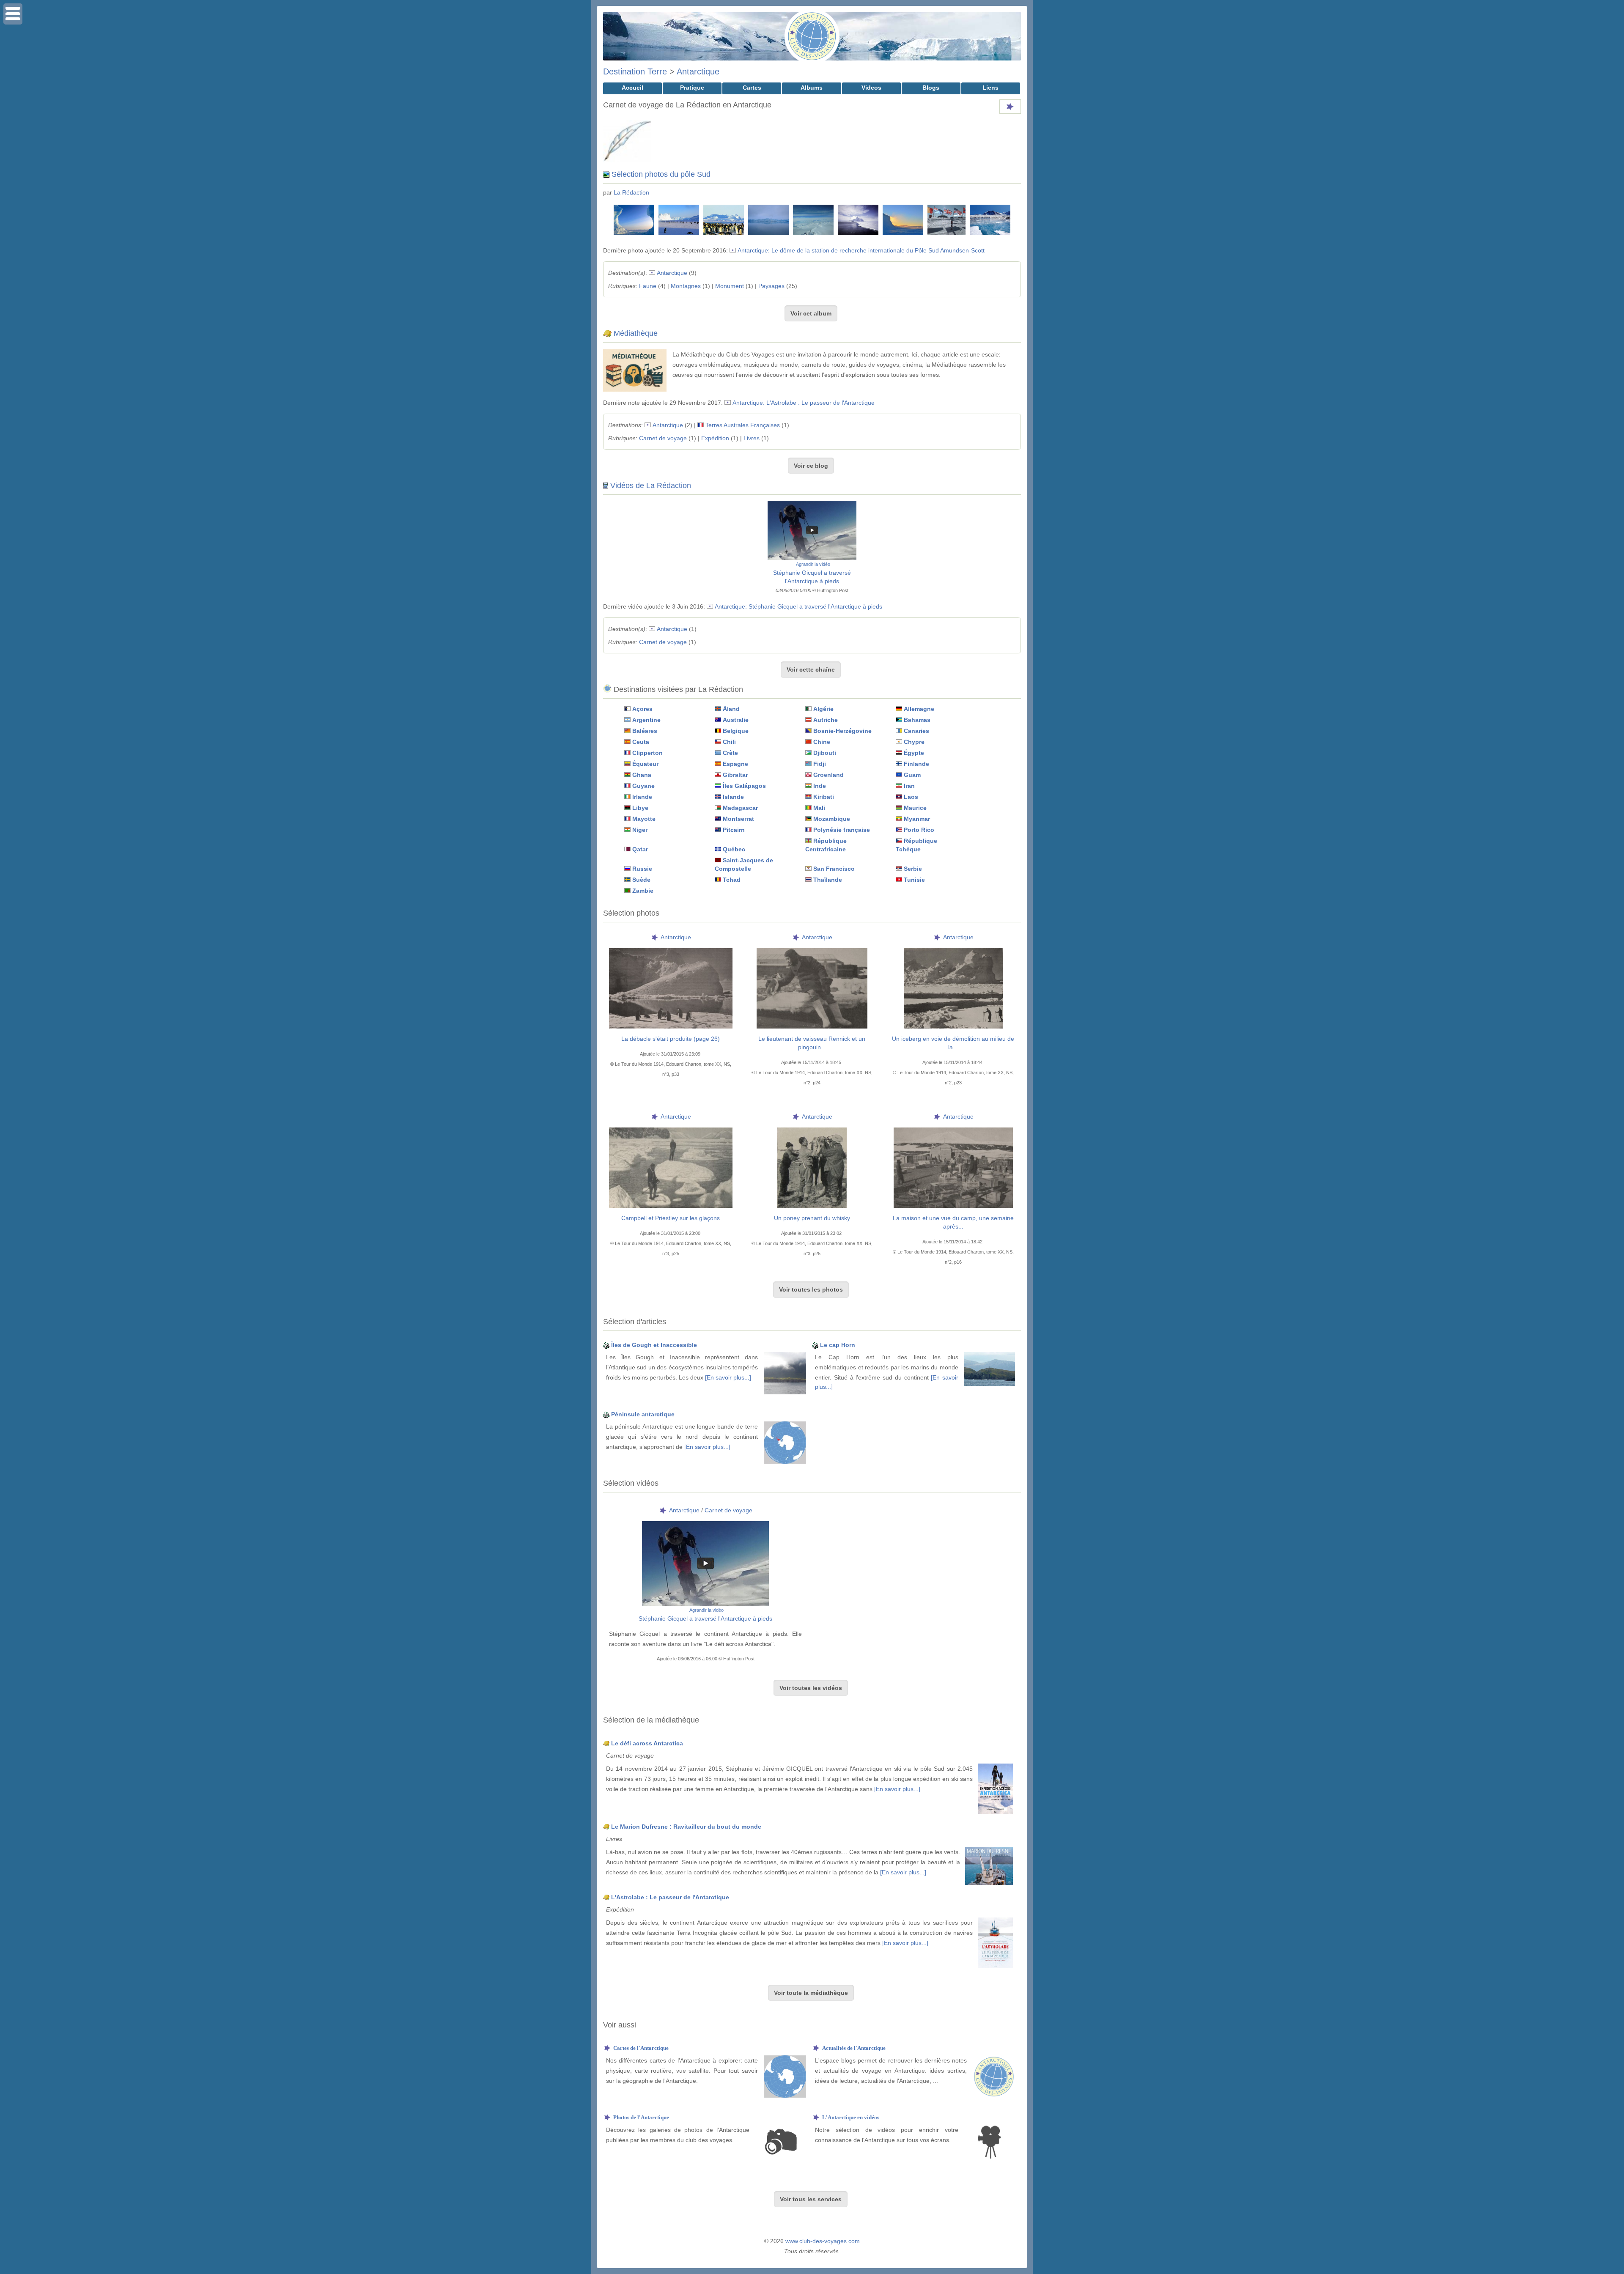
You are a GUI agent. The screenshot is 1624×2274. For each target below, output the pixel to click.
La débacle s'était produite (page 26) (671, 1039)
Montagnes (686, 286)
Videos (871, 88)
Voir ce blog (811, 466)
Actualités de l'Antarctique (854, 2048)
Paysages (771, 286)
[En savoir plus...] (728, 1377)
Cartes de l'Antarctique (641, 2048)
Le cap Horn (838, 1345)
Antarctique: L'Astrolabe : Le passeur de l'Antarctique (804, 403)
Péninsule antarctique (643, 1414)
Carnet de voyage (663, 438)
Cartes (752, 88)
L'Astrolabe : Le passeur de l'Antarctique (670, 1897)
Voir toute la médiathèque (811, 1993)
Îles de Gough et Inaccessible (654, 1345)
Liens (990, 88)
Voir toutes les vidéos (811, 1688)
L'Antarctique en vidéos (851, 2117)
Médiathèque (636, 333)
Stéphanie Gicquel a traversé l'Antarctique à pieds (705, 1618)
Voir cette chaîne (811, 669)
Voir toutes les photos (811, 1289)
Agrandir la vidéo (813, 564)
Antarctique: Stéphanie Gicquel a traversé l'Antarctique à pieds (798, 606)
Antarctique (698, 71)
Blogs (931, 88)
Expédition (715, 438)
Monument (730, 286)
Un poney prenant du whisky (812, 1218)
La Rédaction (631, 192)
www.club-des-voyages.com (823, 2241)
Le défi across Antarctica (647, 1743)
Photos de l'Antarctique (641, 2117)
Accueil (632, 88)
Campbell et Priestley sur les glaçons (671, 1218)
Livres (752, 438)
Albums (812, 88)
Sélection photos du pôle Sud (661, 174)
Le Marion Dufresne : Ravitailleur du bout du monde (686, 1827)
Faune (648, 286)
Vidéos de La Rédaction (651, 486)
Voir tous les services (811, 2199)
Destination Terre (635, 71)
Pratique (692, 88)
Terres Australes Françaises (743, 425)
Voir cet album (811, 313)
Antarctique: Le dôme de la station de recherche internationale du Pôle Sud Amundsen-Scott (861, 250)
